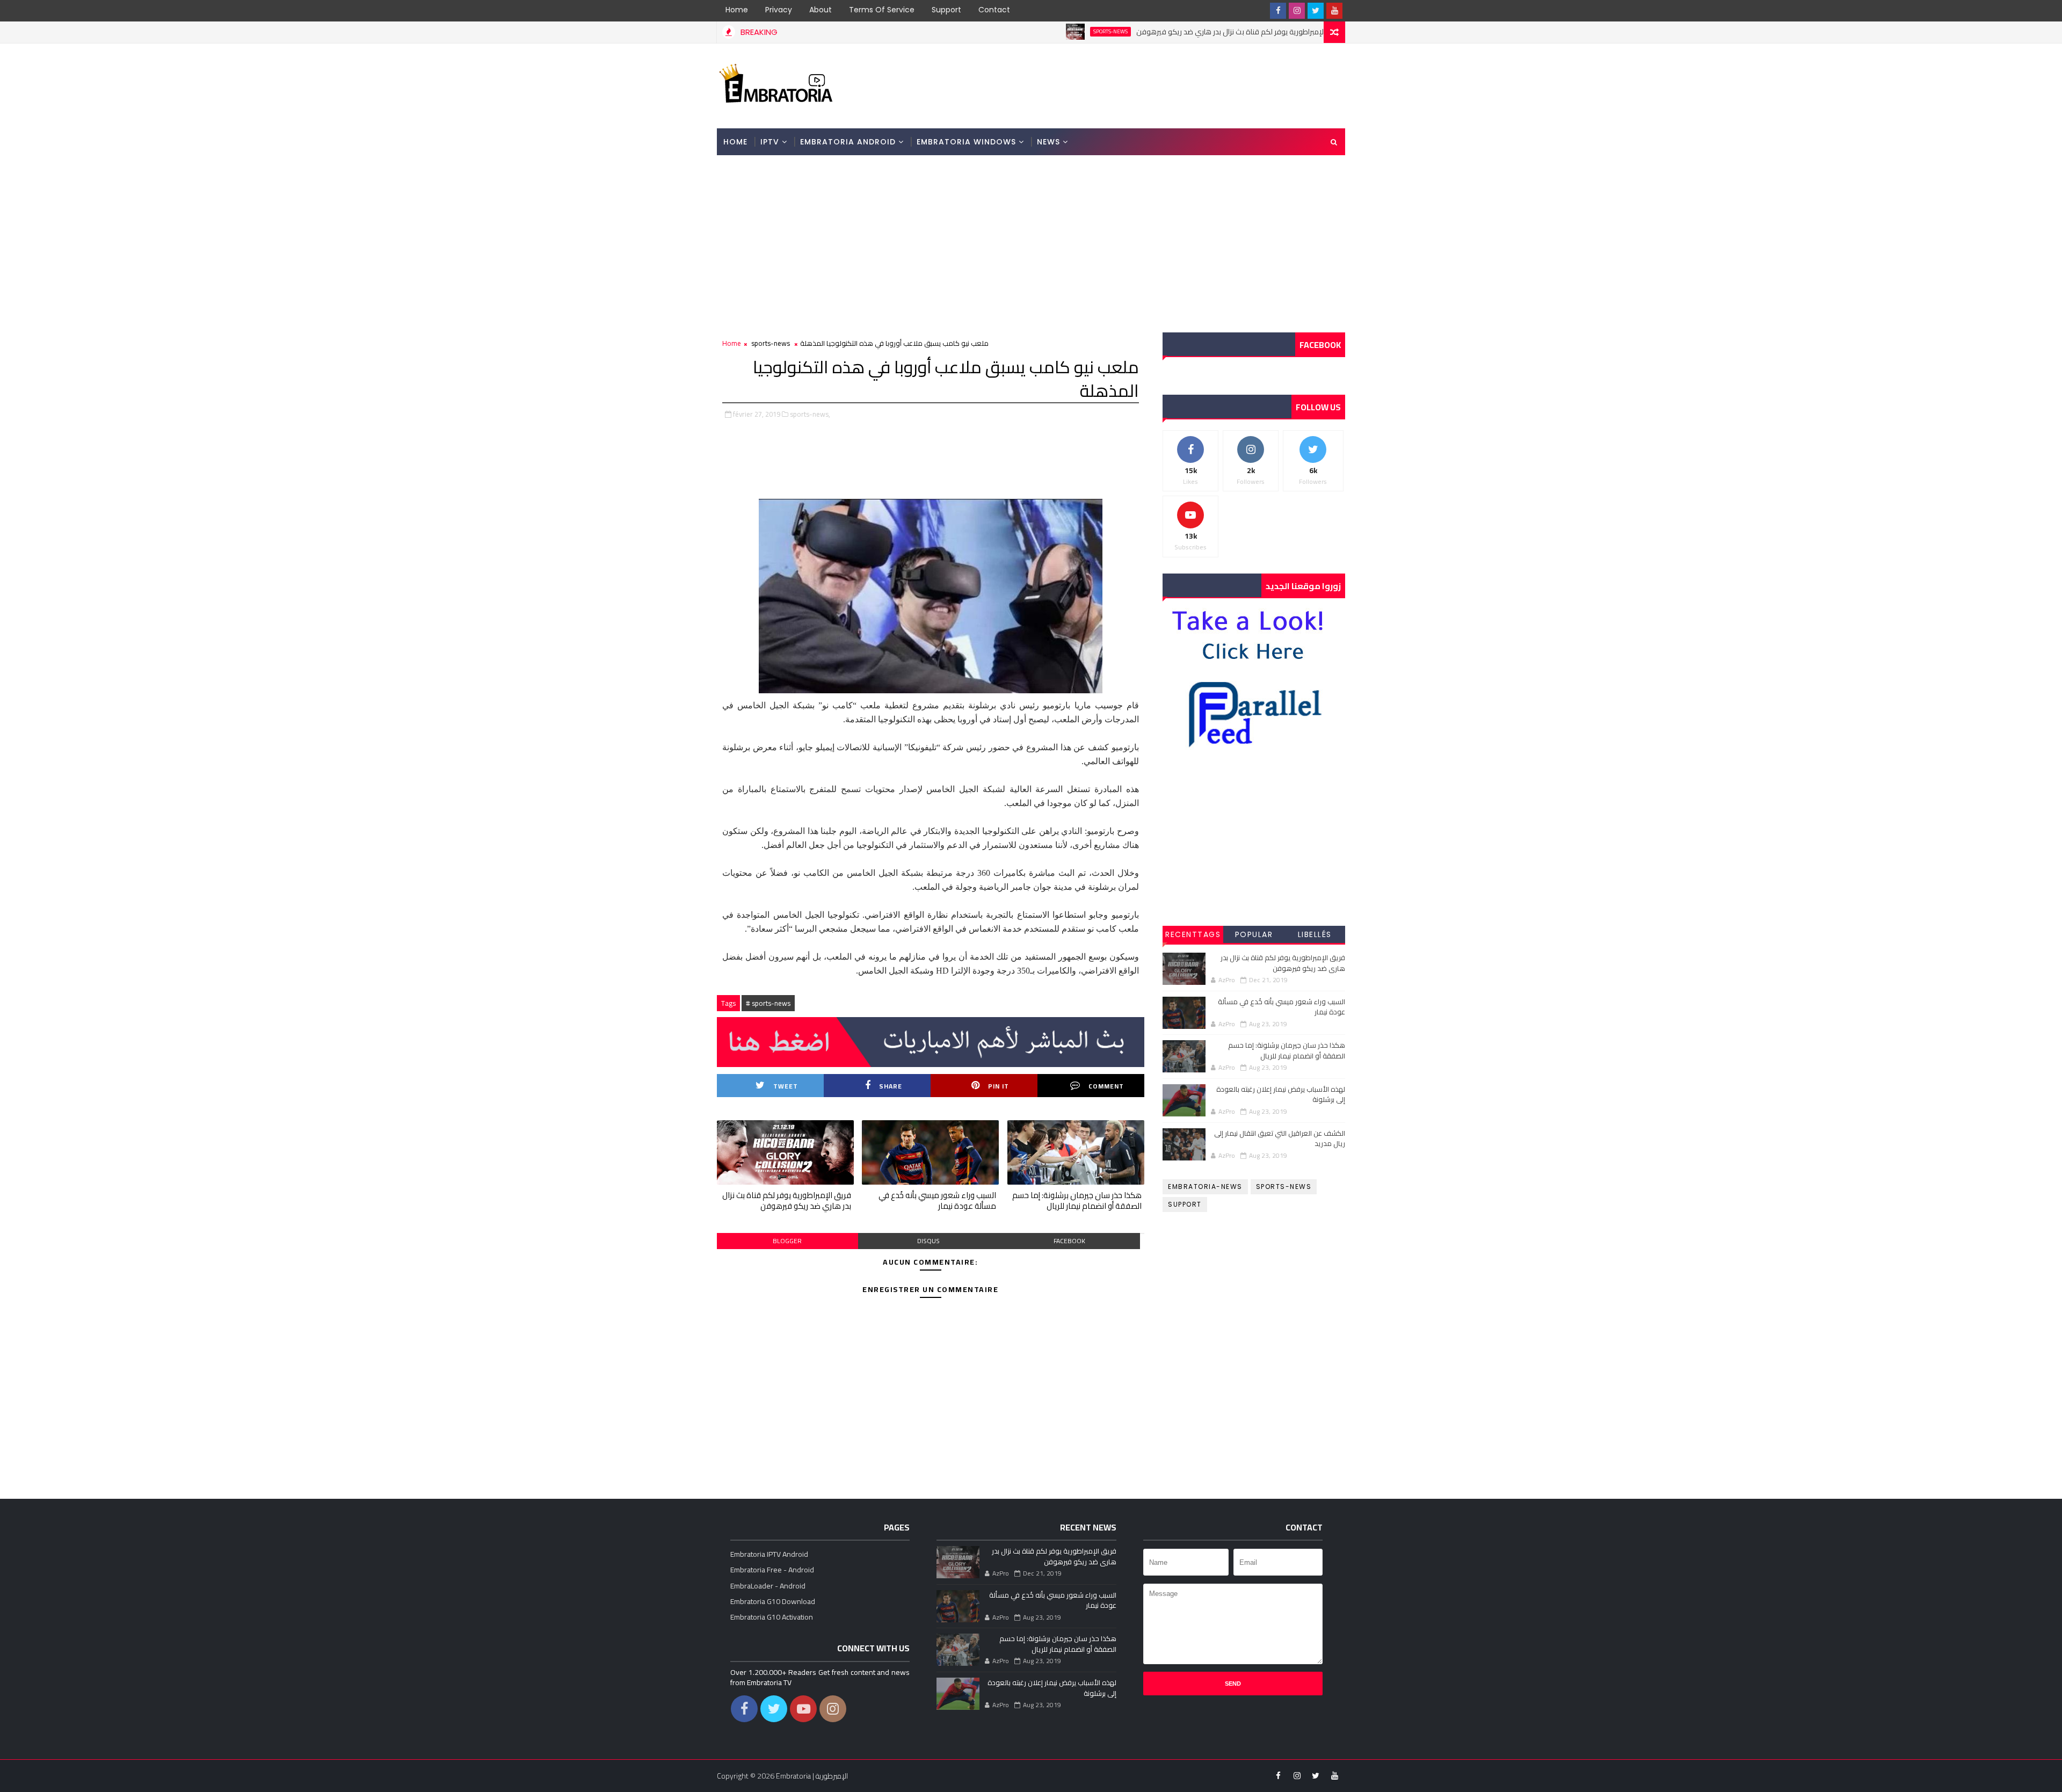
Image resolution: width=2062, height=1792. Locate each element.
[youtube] (1334, 11)
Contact (994, 10)
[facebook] (1278, 11)
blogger (787, 1241)
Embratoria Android (848, 142)
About (821, 10)
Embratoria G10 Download (773, 1601)
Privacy (779, 10)
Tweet (786, 1086)
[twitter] (1316, 11)
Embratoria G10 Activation (772, 1617)
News (1048, 142)
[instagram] (1297, 11)
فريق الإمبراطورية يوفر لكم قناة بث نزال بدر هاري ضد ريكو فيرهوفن (1156, 32)
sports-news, (810, 414)
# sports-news (768, 1003)
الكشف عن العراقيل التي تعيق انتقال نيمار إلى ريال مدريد (1280, 1138)
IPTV (770, 142)
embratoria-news (1205, 1187)
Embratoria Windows (966, 142)
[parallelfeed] (1259, 11)
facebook (1069, 1241)
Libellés (1315, 934)
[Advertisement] (1149, 85)
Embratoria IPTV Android (769, 1554)
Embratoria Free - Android (772, 1570)
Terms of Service (882, 10)
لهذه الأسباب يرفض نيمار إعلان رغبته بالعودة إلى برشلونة (1281, 1094)
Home (737, 10)
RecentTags (1193, 934)
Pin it (999, 1086)
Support (946, 10)
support (1185, 1204)
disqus (928, 1241)
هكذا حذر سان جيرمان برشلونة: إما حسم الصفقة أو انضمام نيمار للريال (1077, 1200)
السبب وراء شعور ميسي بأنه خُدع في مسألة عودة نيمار (937, 1200)
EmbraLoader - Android (768, 1586)
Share (891, 1086)
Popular (1254, 934)
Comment (1106, 1086)
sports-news (1027, 32)
